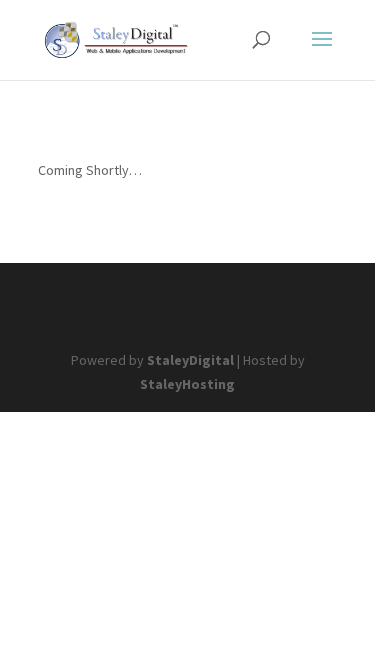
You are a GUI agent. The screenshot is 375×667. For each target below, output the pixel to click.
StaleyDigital (190, 360)
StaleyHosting (187, 384)
